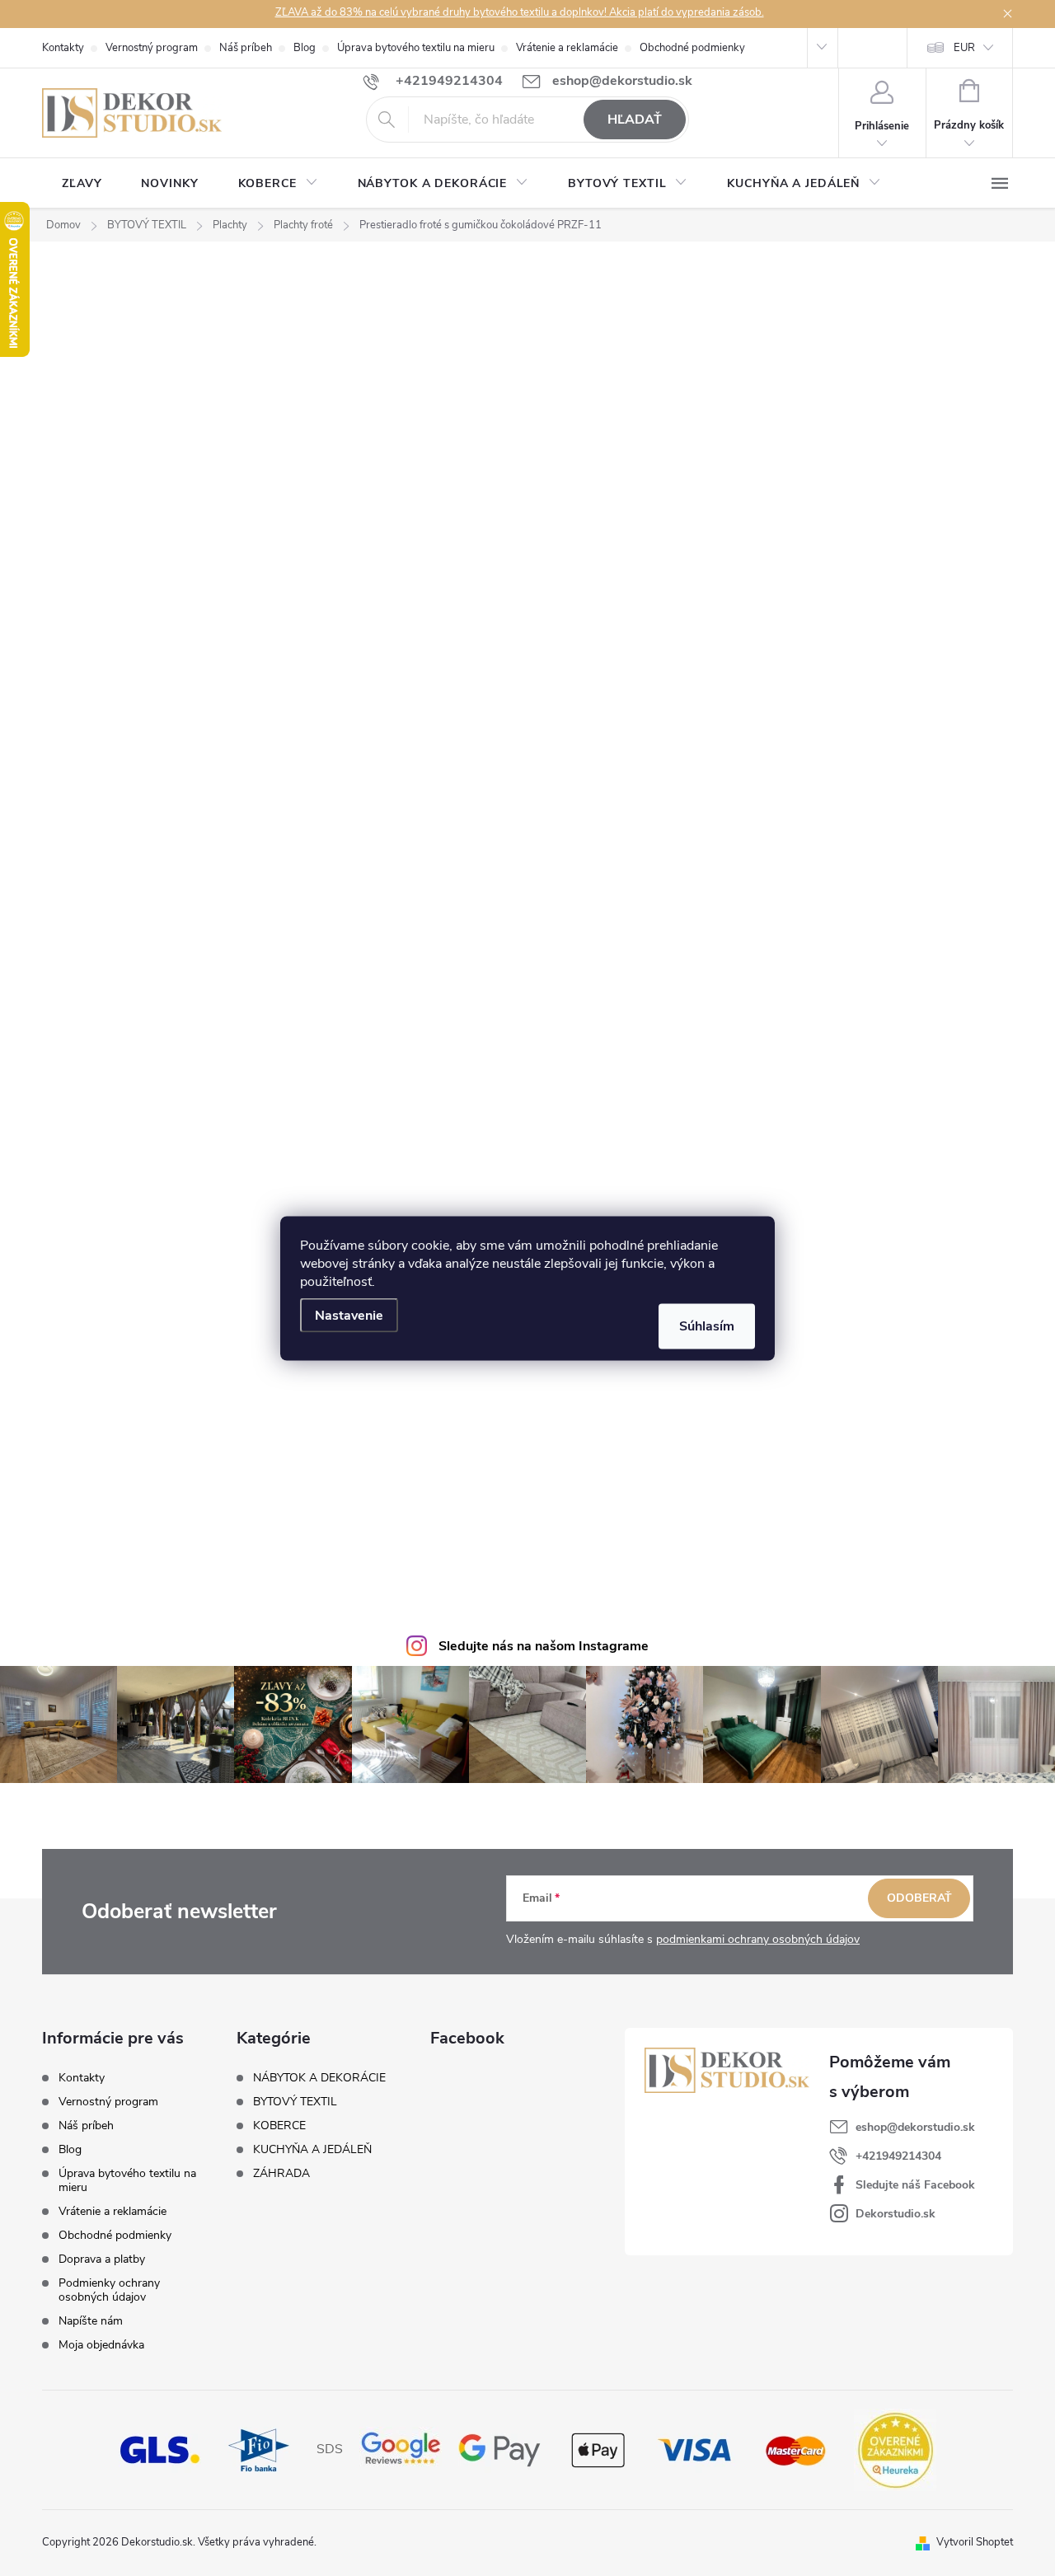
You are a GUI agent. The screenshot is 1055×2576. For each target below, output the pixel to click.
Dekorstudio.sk (896, 2214)
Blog (305, 48)
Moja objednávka (101, 2345)
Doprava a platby (102, 2259)
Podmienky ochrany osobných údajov (109, 2290)
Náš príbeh (246, 48)
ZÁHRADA (281, 2174)
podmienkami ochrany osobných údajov (758, 1939)
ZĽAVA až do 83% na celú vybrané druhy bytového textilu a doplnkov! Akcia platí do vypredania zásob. (520, 12)
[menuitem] (82, 184)
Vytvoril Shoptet (975, 2542)
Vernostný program (152, 48)
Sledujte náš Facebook (915, 2185)
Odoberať (919, 1898)
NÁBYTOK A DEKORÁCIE (319, 2078)
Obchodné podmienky (692, 48)
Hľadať (635, 120)
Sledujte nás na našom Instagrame (544, 1646)
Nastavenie (349, 1315)
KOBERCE (279, 2126)
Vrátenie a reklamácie (567, 48)
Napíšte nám (91, 2321)
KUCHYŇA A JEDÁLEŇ (312, 2150)
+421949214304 (898, 2156)
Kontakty (63, 48)
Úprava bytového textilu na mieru (416, 48)
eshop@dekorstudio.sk (915, 2127)
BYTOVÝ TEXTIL (295, 2102)
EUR (964, 48)
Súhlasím (707, 1326)
